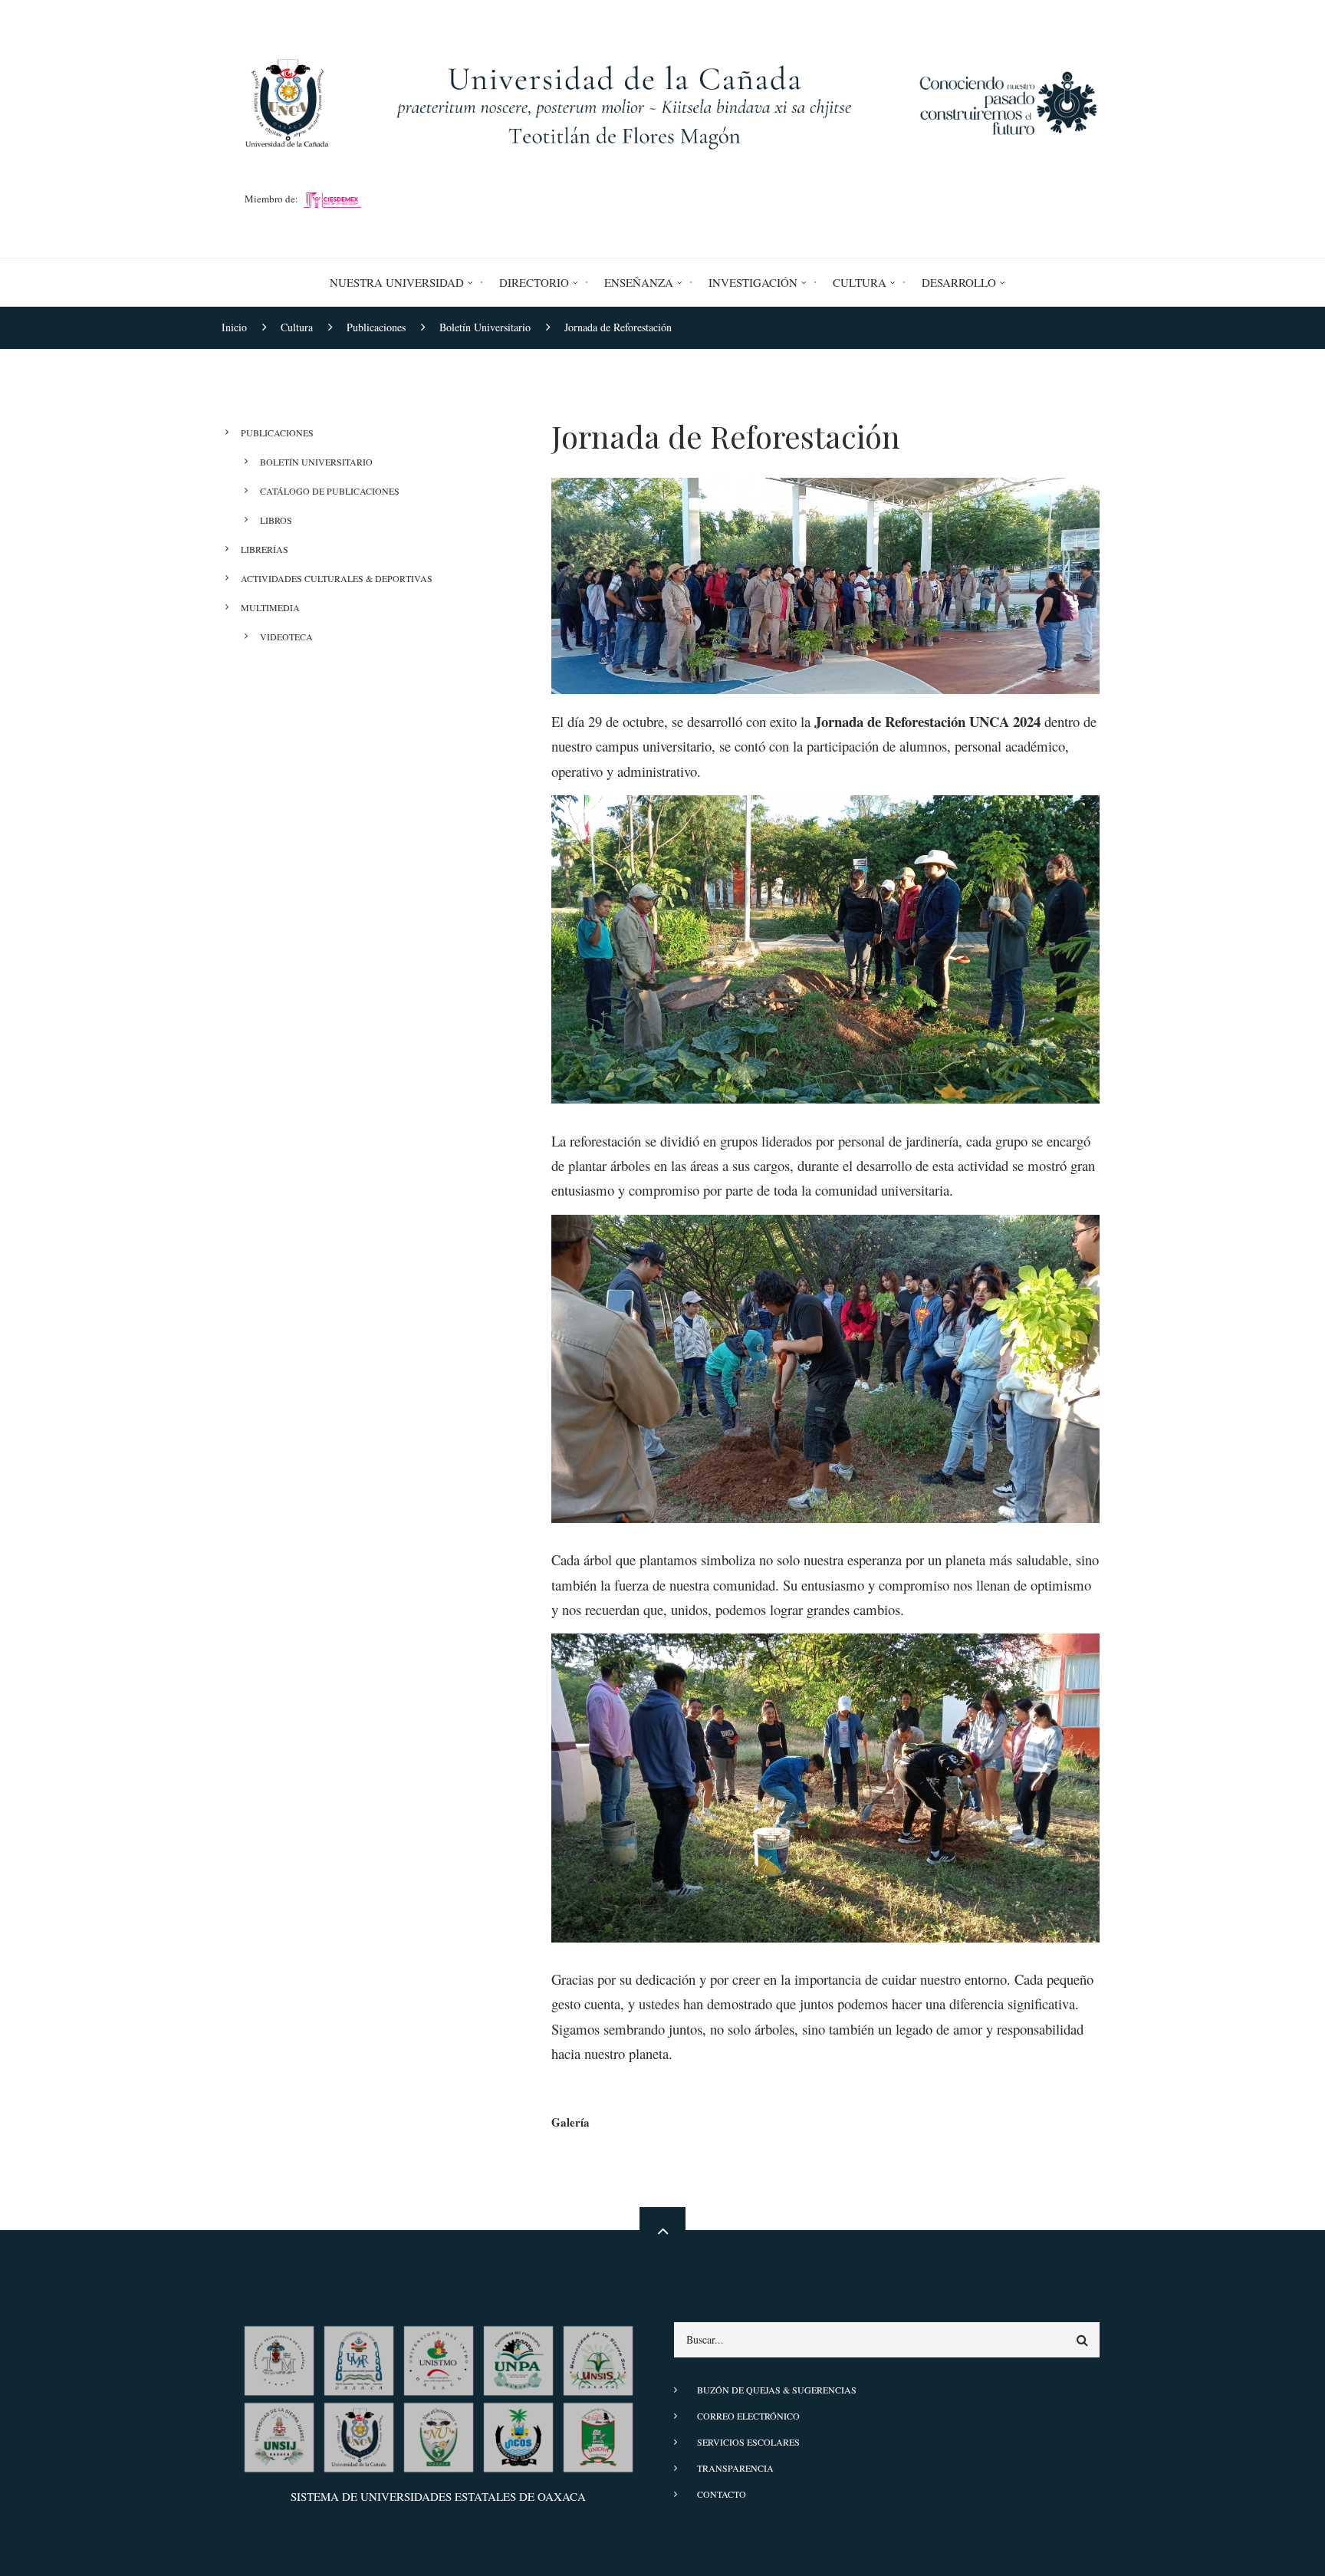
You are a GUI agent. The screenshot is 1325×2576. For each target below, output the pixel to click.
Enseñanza (639, 282)
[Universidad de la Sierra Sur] (598, 2358)
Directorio (534, 282)
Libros (276, 520)
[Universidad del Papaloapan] (518, 2358)
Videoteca (286, 637)
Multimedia (270, 607)
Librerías (265, 549)
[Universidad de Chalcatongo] (598, 2435)
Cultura (860, 282)
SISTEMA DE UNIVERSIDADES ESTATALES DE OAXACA (438, 2496)
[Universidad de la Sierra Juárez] (279, 2435)
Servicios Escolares (748, 2442)
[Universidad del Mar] (359, 2358)
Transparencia (735, 2468)
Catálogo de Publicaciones (330, 491)
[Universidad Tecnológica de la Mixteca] (279, 2358)
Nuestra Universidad (397, 282)
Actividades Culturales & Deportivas (337, 578)
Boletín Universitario (316, 462)
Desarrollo (959, 282)
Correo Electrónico (748, 2416)
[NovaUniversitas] (439, 2435)
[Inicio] (662, 100)
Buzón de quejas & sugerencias (777, 2390)
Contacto (722, 2494)
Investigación (753, 282)
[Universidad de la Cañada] (359, 2435)
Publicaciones (277, 433)
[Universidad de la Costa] (518, 2435)
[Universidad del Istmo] (439, 2358)
